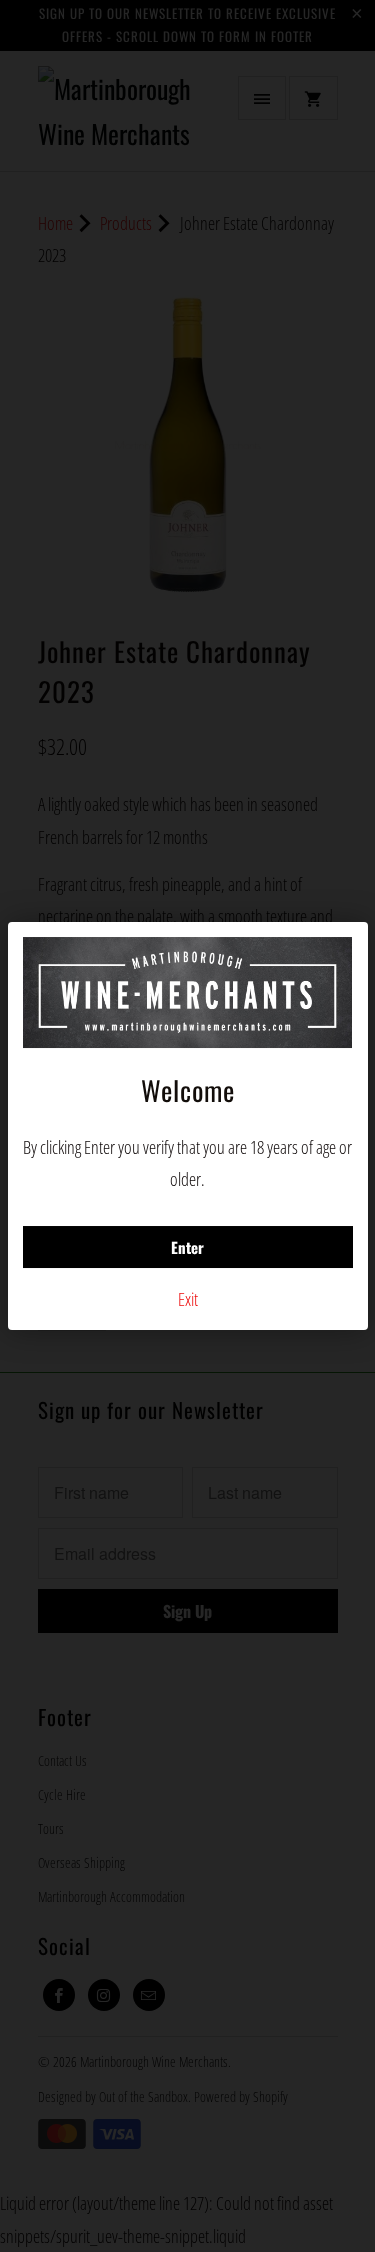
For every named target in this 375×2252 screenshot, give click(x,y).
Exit (188, 1299)
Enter (187, 1247)
